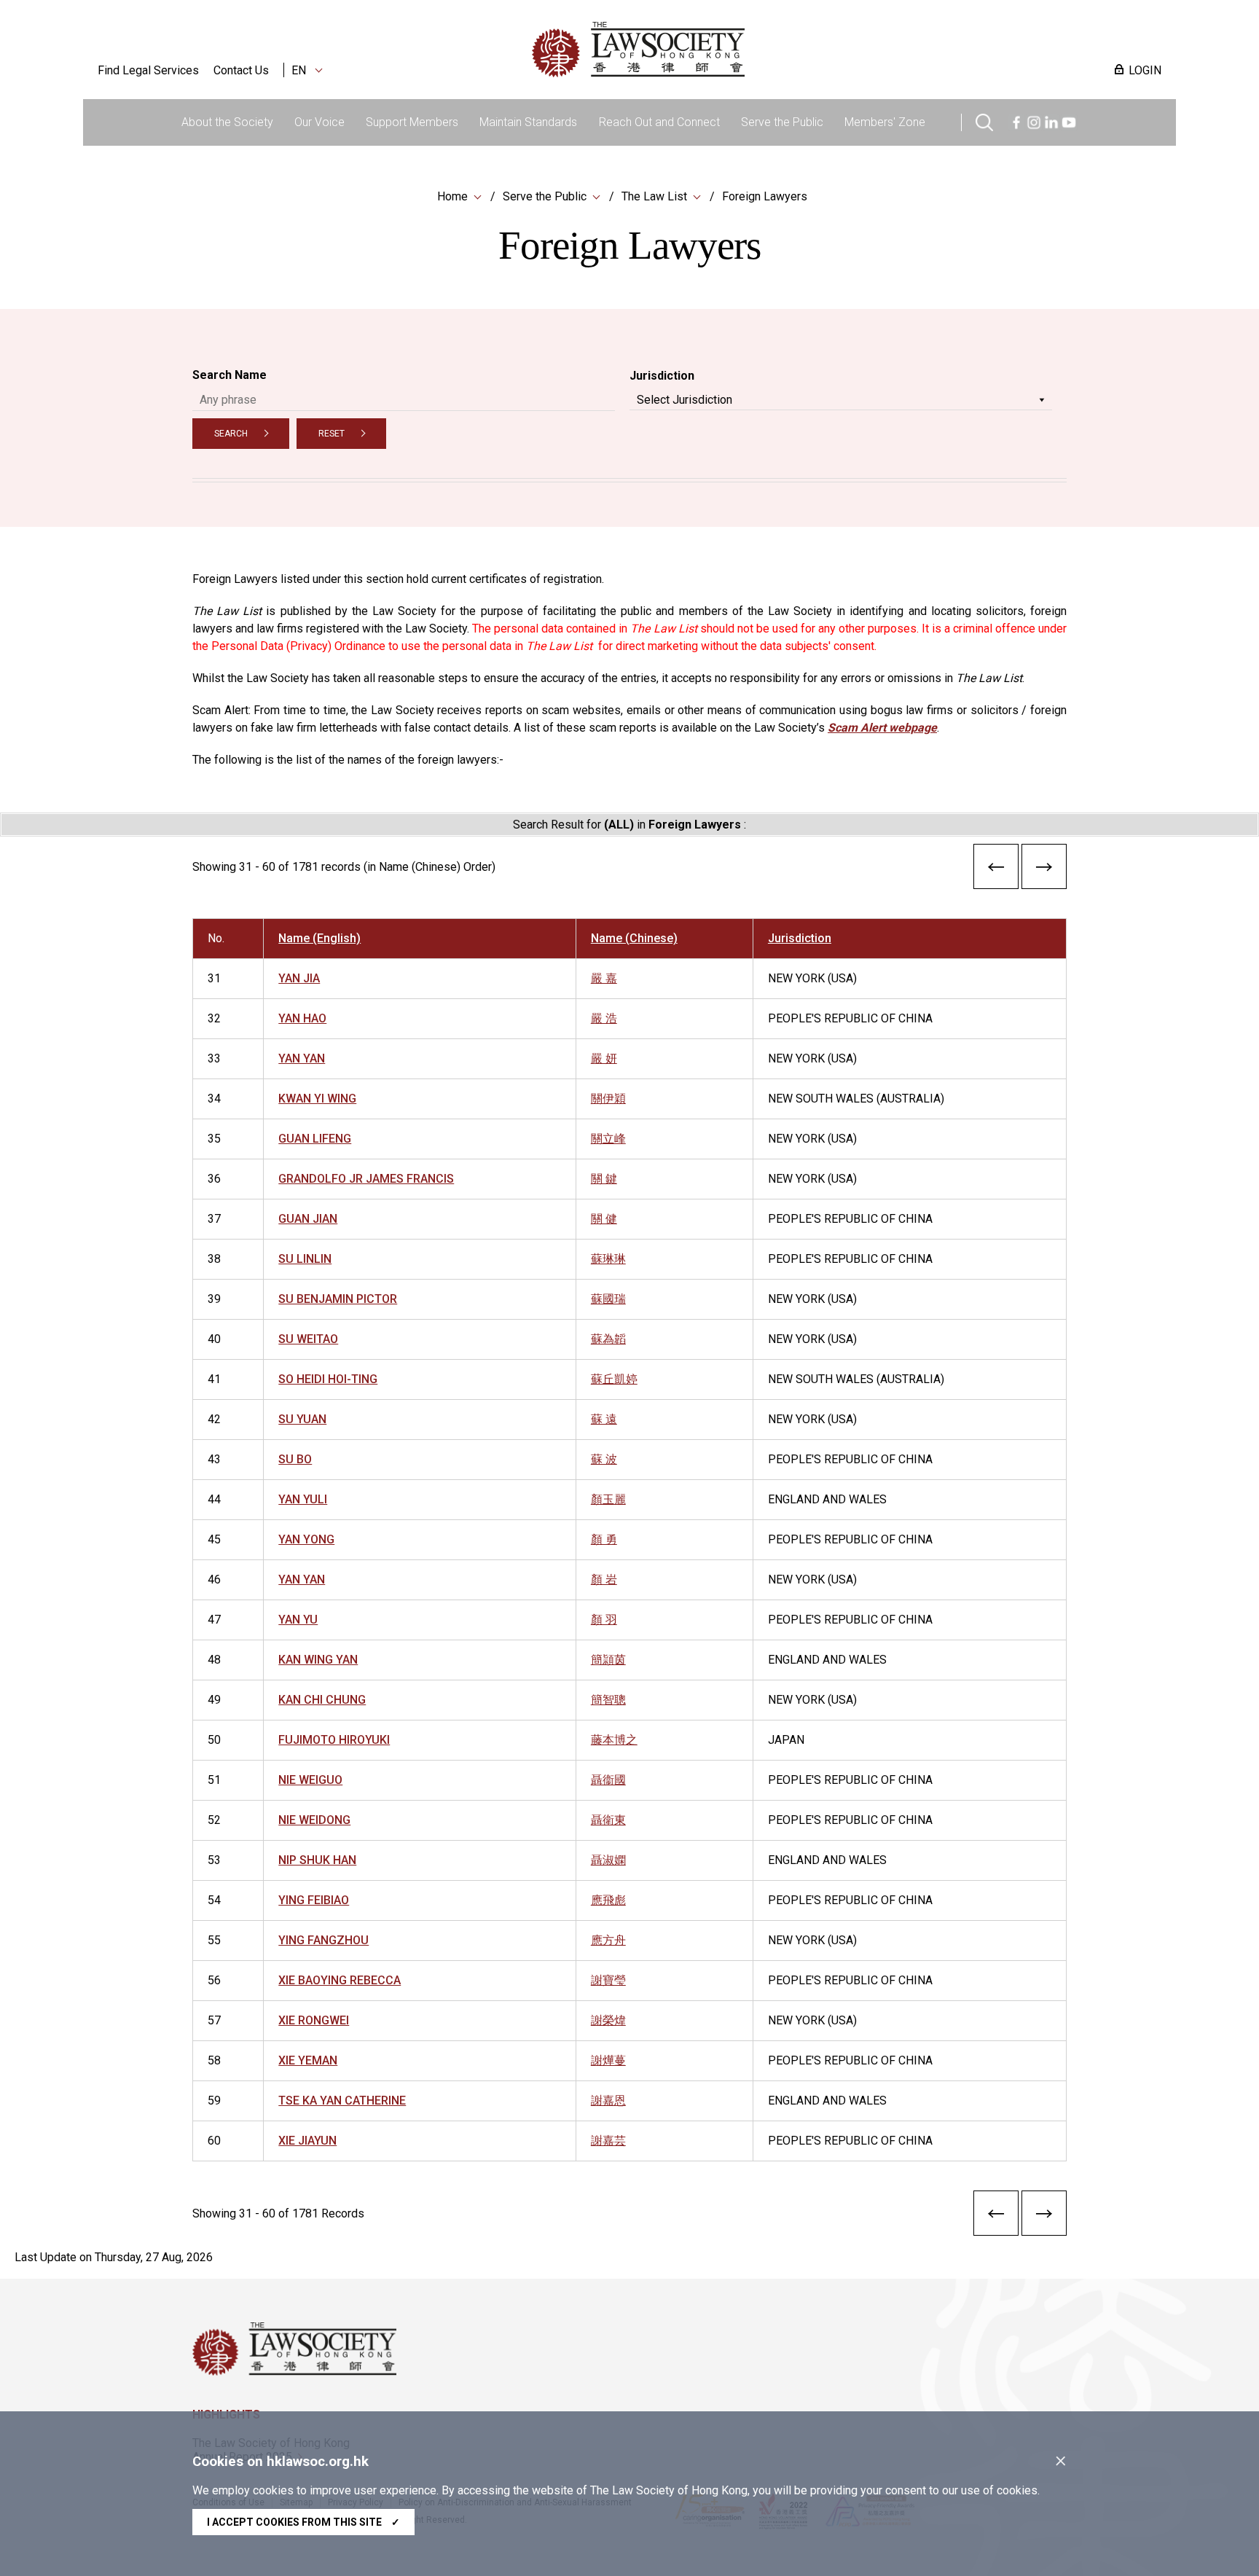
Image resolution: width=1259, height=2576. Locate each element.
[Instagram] (1034, 121)
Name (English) (319, 938)
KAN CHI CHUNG (322, 1700)
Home (452, 196)
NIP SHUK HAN (317, 1860)
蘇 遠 (604, 1419)
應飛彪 (608, 1900)
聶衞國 (608, 1780)
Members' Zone (885, 122)
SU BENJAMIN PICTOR (338, 1299)
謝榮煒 (608, 2020)
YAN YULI (303, 1499)
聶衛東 (608, 1820)
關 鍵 (604, 1179)
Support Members (412, 122)
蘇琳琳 (608, 1259)
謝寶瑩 (608, 1980)
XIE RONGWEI (314, 2020)
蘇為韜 (608, 1339)
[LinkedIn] (1051, 121)
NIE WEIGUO (310, 1780)
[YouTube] (1069, 121)
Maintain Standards (528, 122)
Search (231, 434)
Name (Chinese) (634, 938)
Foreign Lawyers (765, 196)
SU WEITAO (308, 1339)
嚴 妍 (604, 1058)
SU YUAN (302, 1419)
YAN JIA (299, 978)
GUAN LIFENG (315, 1139)
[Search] (984, 121)
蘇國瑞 (608, 1299)
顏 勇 (604, 1539)
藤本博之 (614, 1740)
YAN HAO (302, 1018)
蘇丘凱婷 (614, 1379)
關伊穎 (608, 1099)
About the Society (227, 122)
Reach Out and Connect (659, 122)
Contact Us (241, 70)
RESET (332, 434)
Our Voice (319, 122)
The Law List (654, 196)
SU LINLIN (305, 1259)
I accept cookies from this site (303, 2522)
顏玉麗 (608, 1499)
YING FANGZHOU (323, 1940)
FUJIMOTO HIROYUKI (334, 1740)
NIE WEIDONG (314, 1820)
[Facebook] (1016, 121)
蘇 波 (604, 1459)
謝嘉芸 (608, 2141)
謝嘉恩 (608, 2101)
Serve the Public (782, 122)
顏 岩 (604, 1579)
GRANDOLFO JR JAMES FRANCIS (366, 1179)
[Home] (714, 50)
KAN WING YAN (318, 1660)
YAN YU (298, 1620)
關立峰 (608, 1139)
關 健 (604, 1219)
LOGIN (1145, 70)
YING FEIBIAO (314, 1900)
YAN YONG (306, 1539)
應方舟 (608, 1940)
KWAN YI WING (317, 1099)
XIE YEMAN (308, 2060)
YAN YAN (302, 1058)
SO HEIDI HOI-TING (328, 1379)
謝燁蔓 (608, 2060)
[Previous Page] (996, 870)
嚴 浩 (604, 1018)
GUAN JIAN (308, 1219)
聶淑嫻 (608, 1860)
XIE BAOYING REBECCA (340, 1980)
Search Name (230, 375)
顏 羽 (604, 1620)
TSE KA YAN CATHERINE (342, 2101)
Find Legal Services (148, 70)
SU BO (295, 1459)
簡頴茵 (608, 1660)
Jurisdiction (662, 376)
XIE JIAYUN (307, 2141)
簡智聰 (608, 1700)
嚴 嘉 (604, 978)
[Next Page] (1044, 870)
